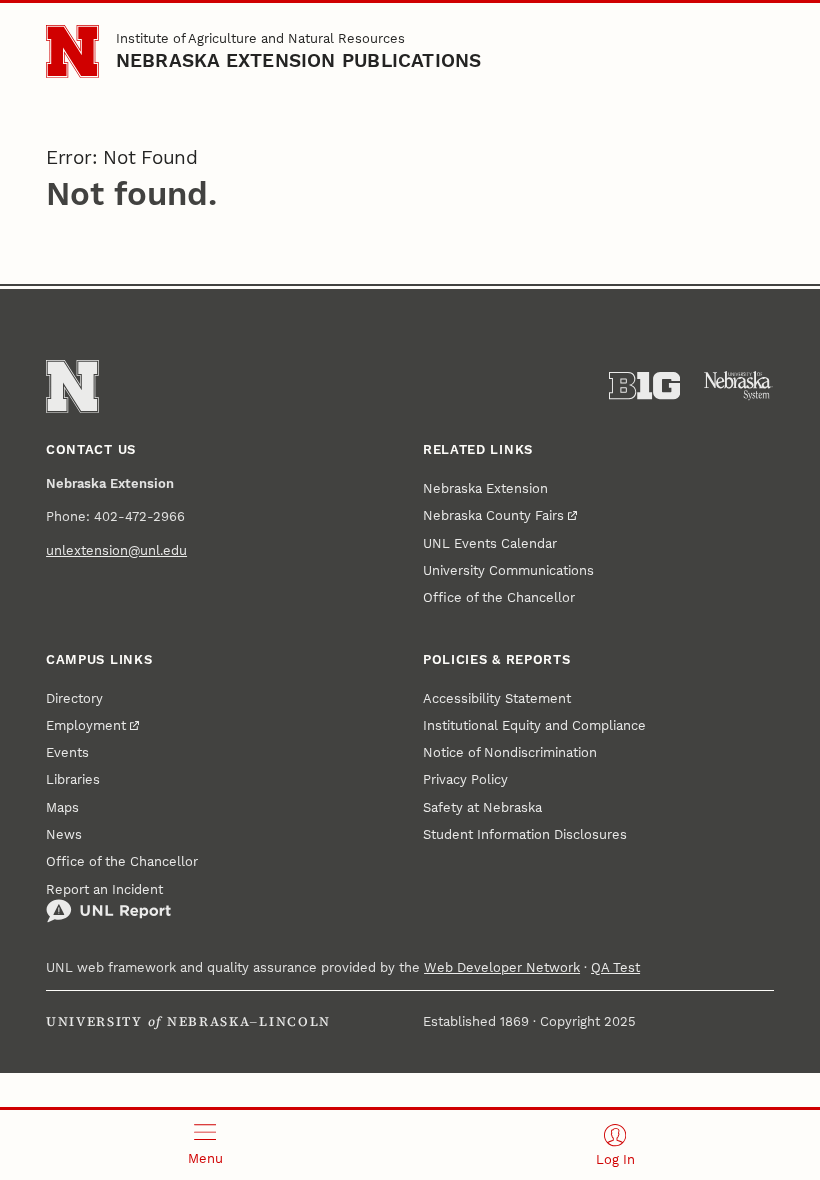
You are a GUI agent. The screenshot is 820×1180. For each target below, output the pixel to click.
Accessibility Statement (497, 698)
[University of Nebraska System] (738, 386)
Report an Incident (104, 889)
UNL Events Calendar (490, 543)
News (64, 834)
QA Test (615, 967)
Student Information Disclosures (525, 834)
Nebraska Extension (485, 488)
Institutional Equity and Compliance (534, 725)
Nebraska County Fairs (493, 515)
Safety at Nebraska (482, 807)
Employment (86, 725)
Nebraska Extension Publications (299, 61)
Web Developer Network (502, 967)
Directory (74, 698)
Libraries (73, 779)
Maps (62, 807)
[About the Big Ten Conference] (644, 386)
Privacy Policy (465, 779)
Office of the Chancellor (499, 597)
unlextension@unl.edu (116, 550)
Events (67, 752)
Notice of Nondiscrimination (510, 752)
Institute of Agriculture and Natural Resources (260, 38)
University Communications (508, 570)
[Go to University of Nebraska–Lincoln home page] (72, 51)
